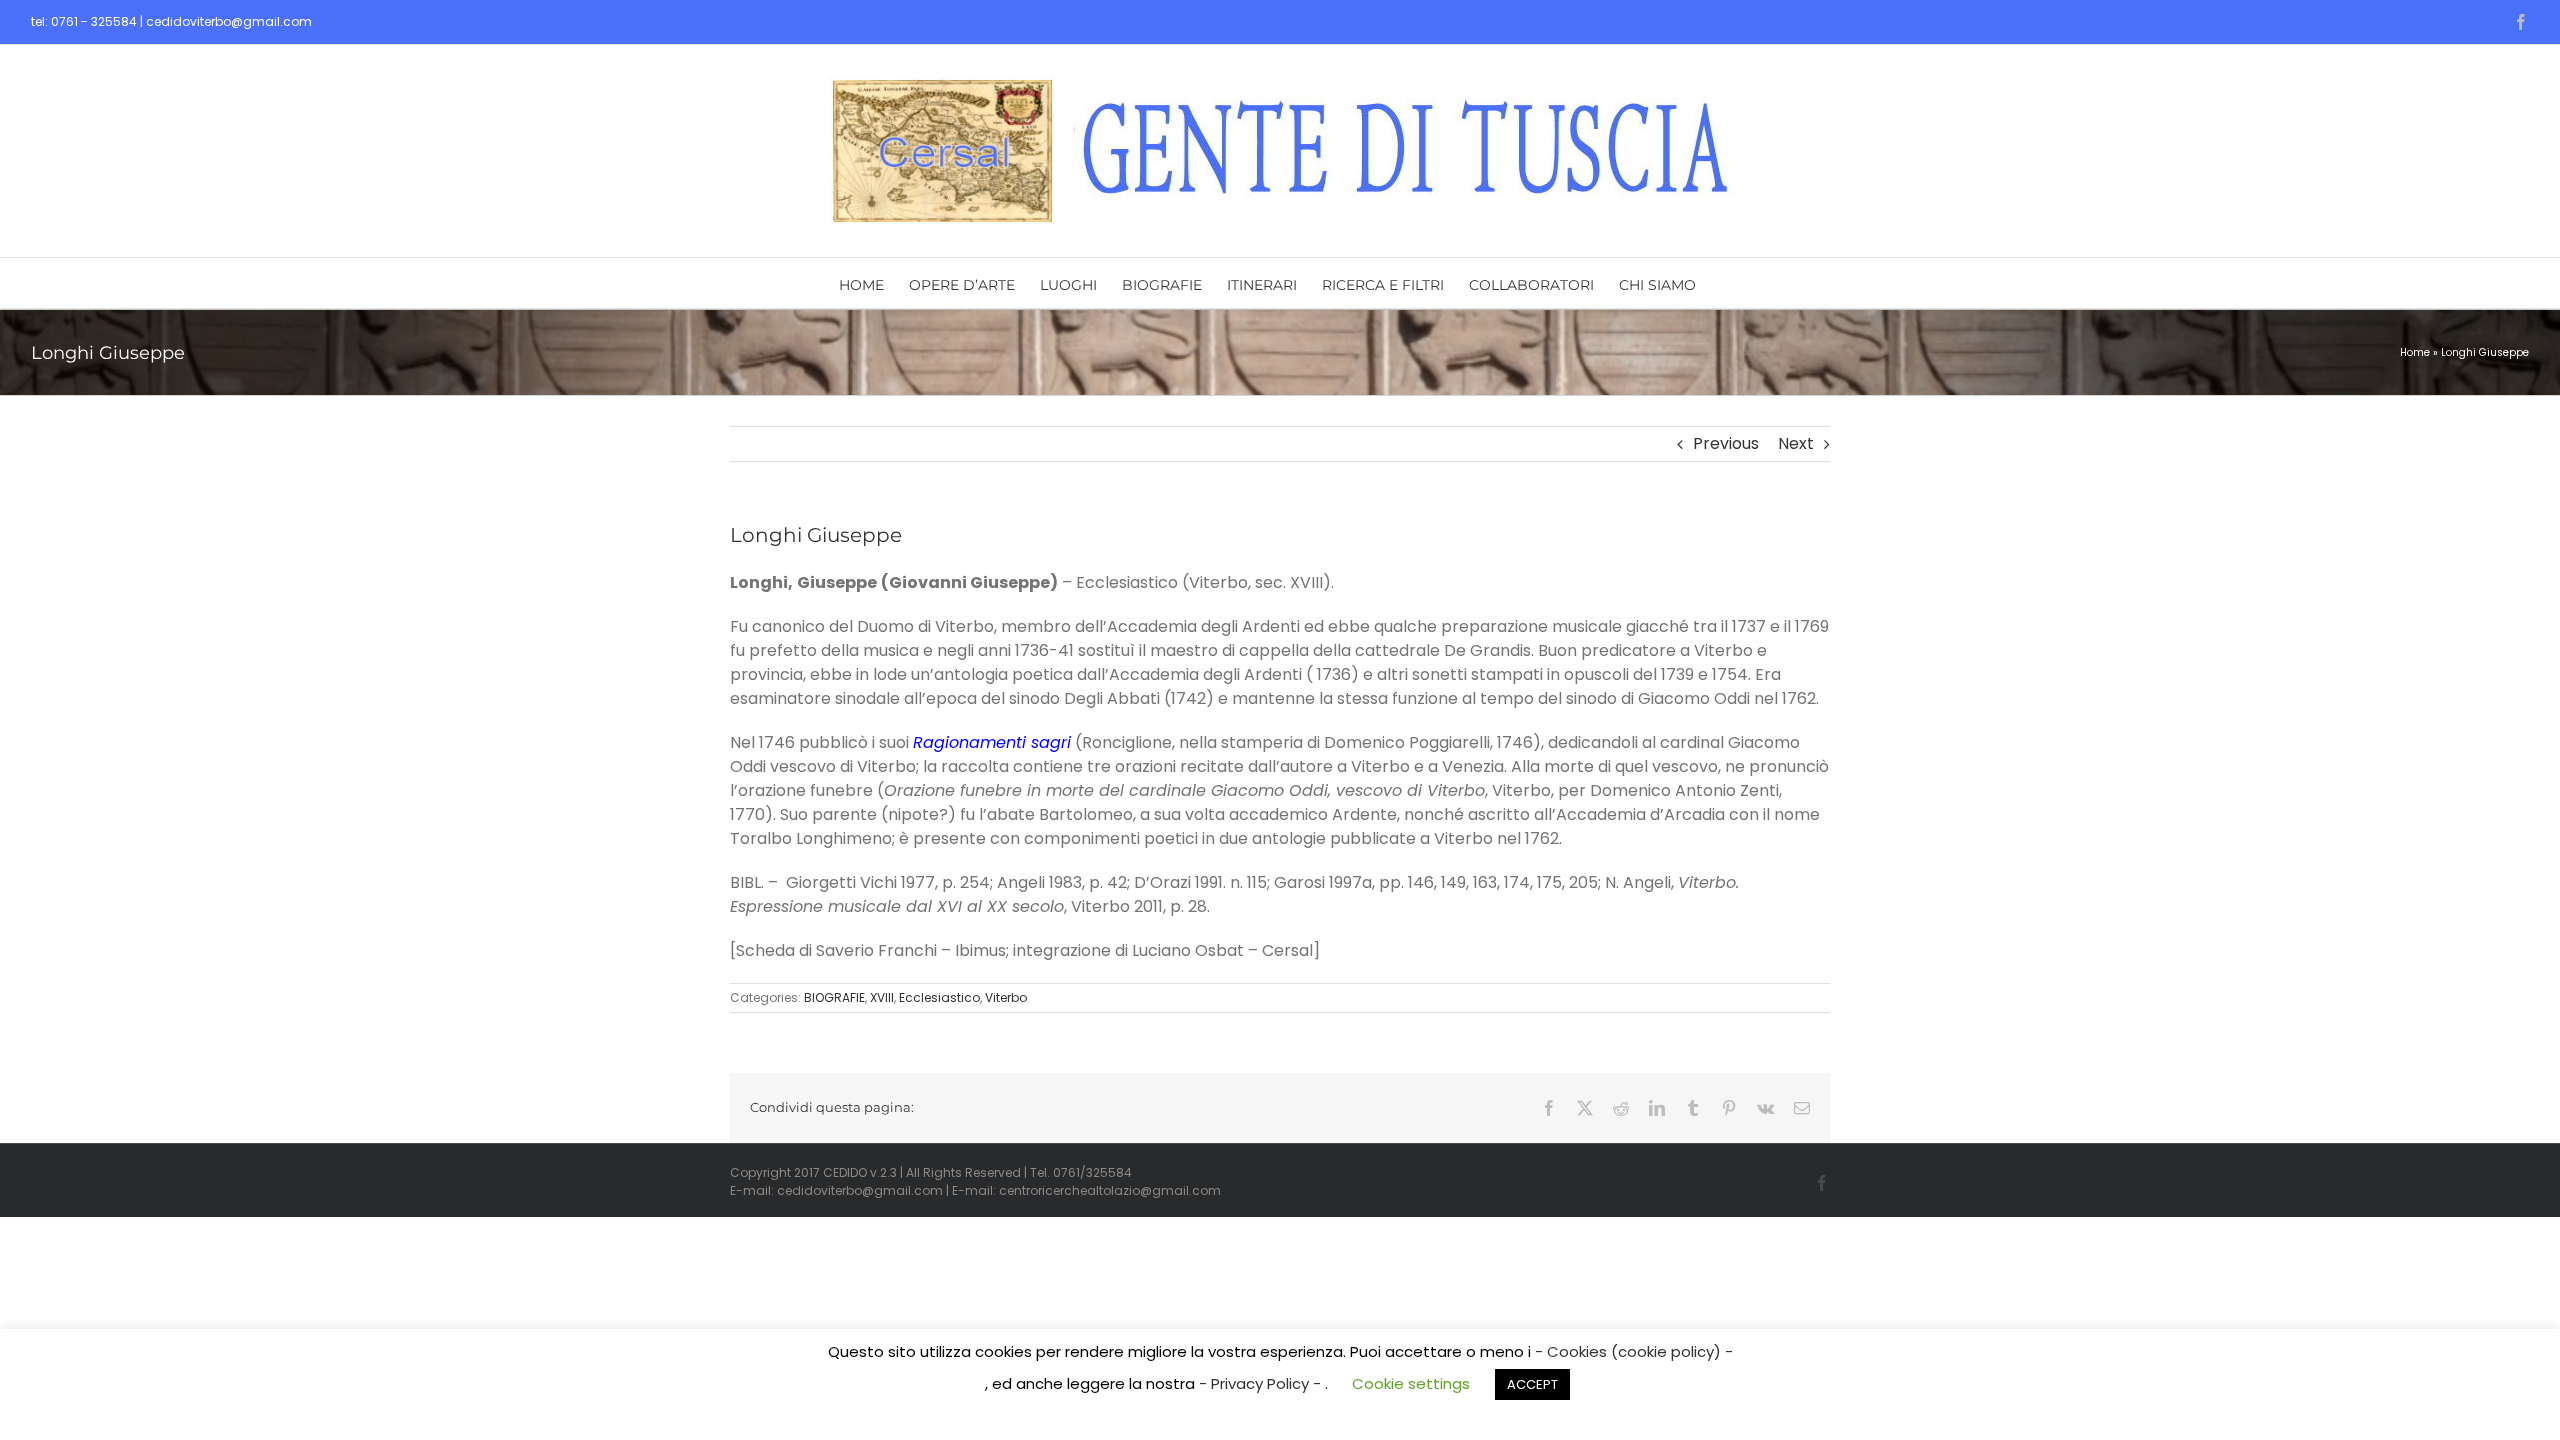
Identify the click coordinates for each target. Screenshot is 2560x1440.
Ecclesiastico (939, 997)
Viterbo (1006, 997)
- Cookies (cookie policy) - (1634, 1351)
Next (1796, 443)
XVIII (882, 997)
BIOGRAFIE (834, 997)
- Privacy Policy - (1262, 1383)
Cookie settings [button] (1411, 1383)
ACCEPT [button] (1532, 1384)
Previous (1726, 443)
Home (2415, 352)
